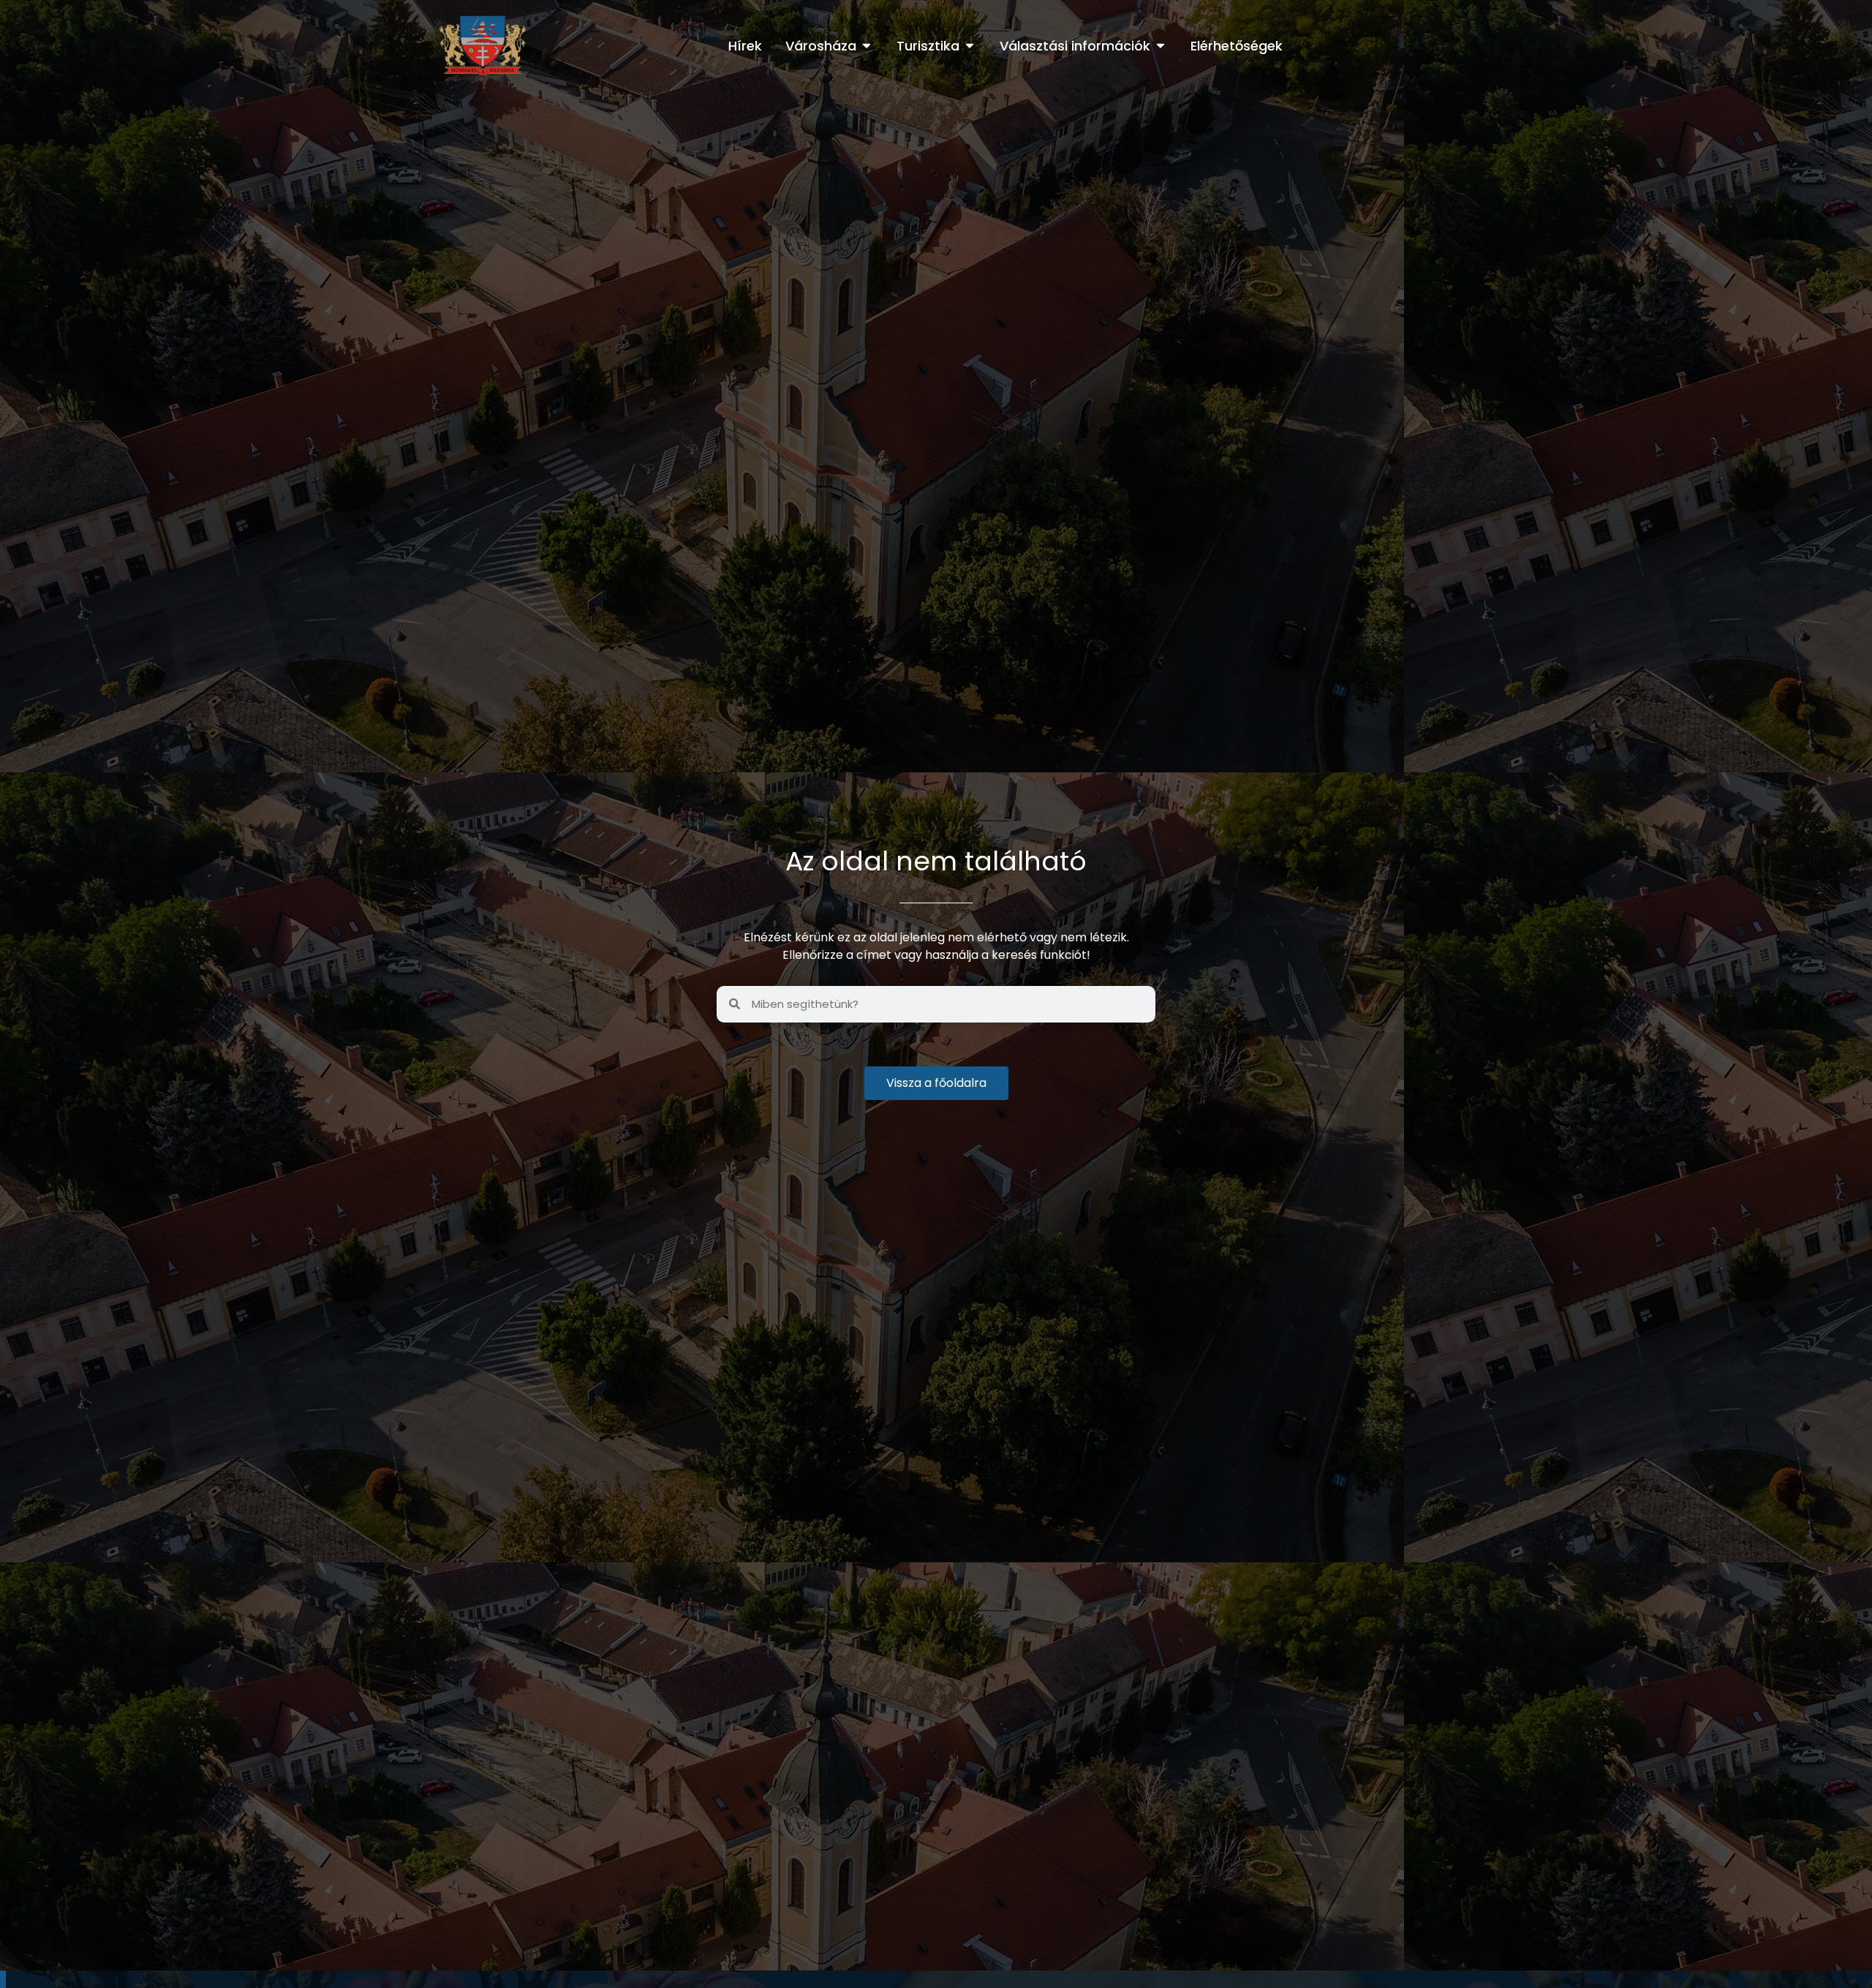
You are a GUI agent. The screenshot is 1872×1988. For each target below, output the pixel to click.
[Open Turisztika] (970, 46)
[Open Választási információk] (1160, 46)
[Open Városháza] (867, 46)
